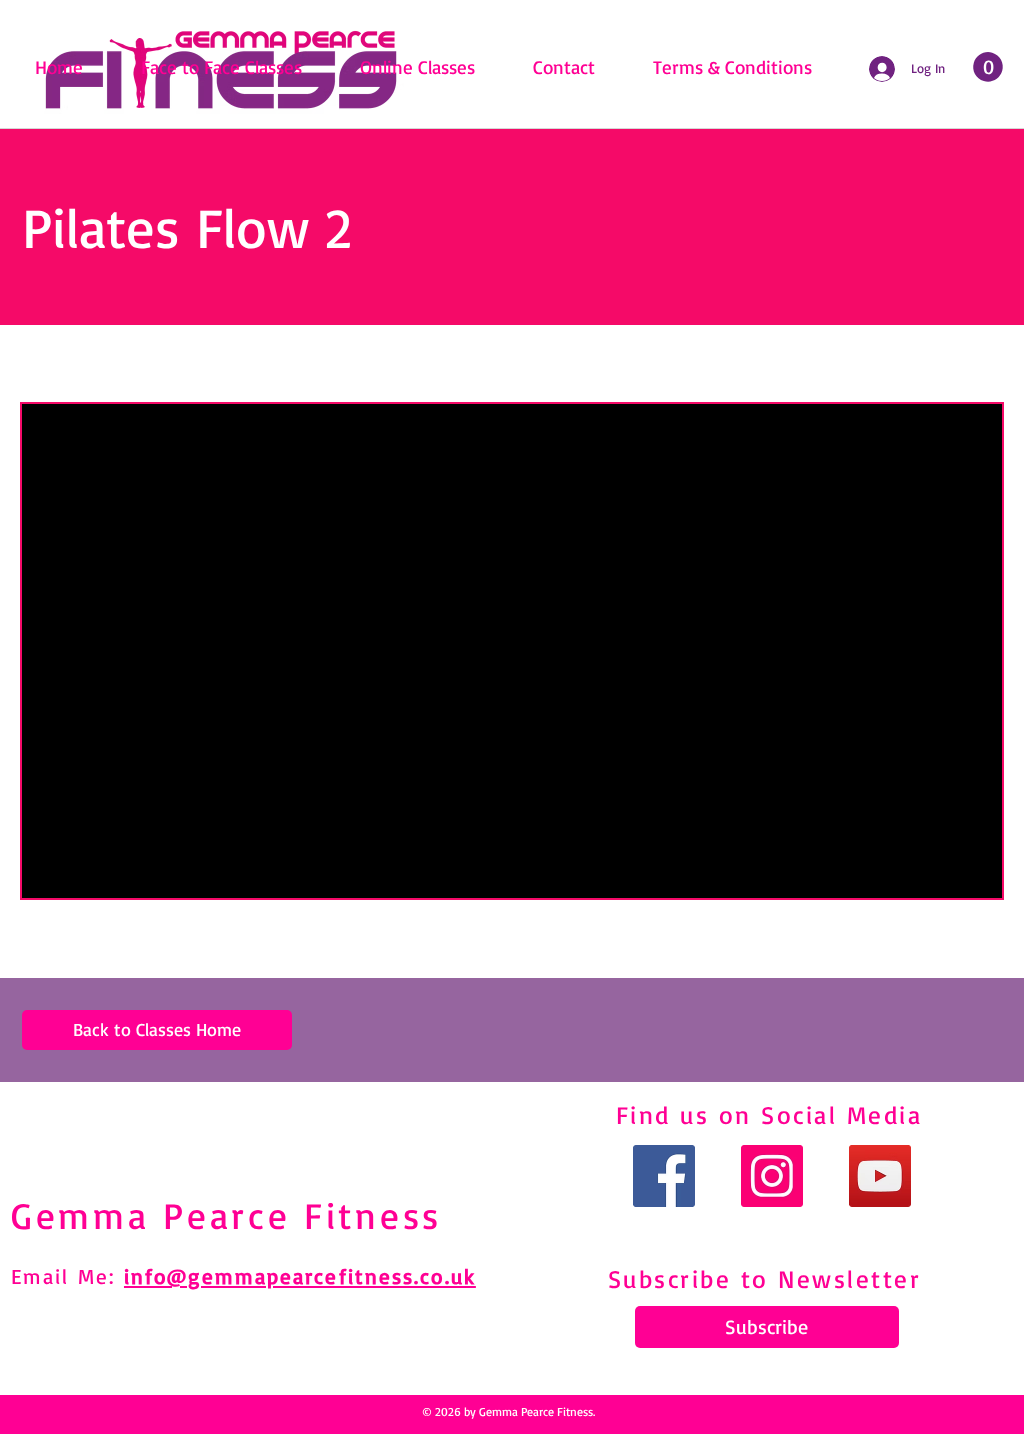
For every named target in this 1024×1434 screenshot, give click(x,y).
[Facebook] (664, 1176)
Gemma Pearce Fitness (226, 1215)
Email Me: (67, 1276)
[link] (988, 67)
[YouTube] (880, 1176)
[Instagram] (772, 1176)
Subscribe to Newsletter (765, 1278)
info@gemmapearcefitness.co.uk (300, 1276)
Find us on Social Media (769, 1114)
